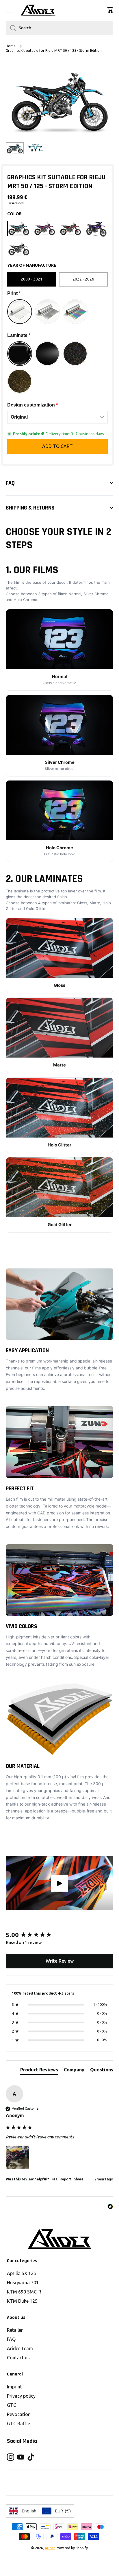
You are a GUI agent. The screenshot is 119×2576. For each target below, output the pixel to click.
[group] (59, 1935)
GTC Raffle (18, 2424)
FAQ (11, 2339)
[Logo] (38, 10)
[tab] (39, 2071)
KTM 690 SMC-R (24, 2292)
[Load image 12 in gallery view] (36, 147)
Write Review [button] (60, 1961)
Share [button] (79, 2179)
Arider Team (20, 2348)
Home (11, 46)
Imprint (14, 2387)
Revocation (19, 2414)
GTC (12, 2405)
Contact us (18, 2358)
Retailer (15, 2330)
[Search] (11, 28)
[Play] (59, 1883)
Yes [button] (54, 2179)
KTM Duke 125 (22, 2301)
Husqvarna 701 (23, 2283)
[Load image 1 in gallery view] (15, 148)
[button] (110, 10)
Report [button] (66, 2179)
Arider (50, 2548)
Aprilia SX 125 (22, 2273)
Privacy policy (21, 2396)
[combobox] (59, 28)
